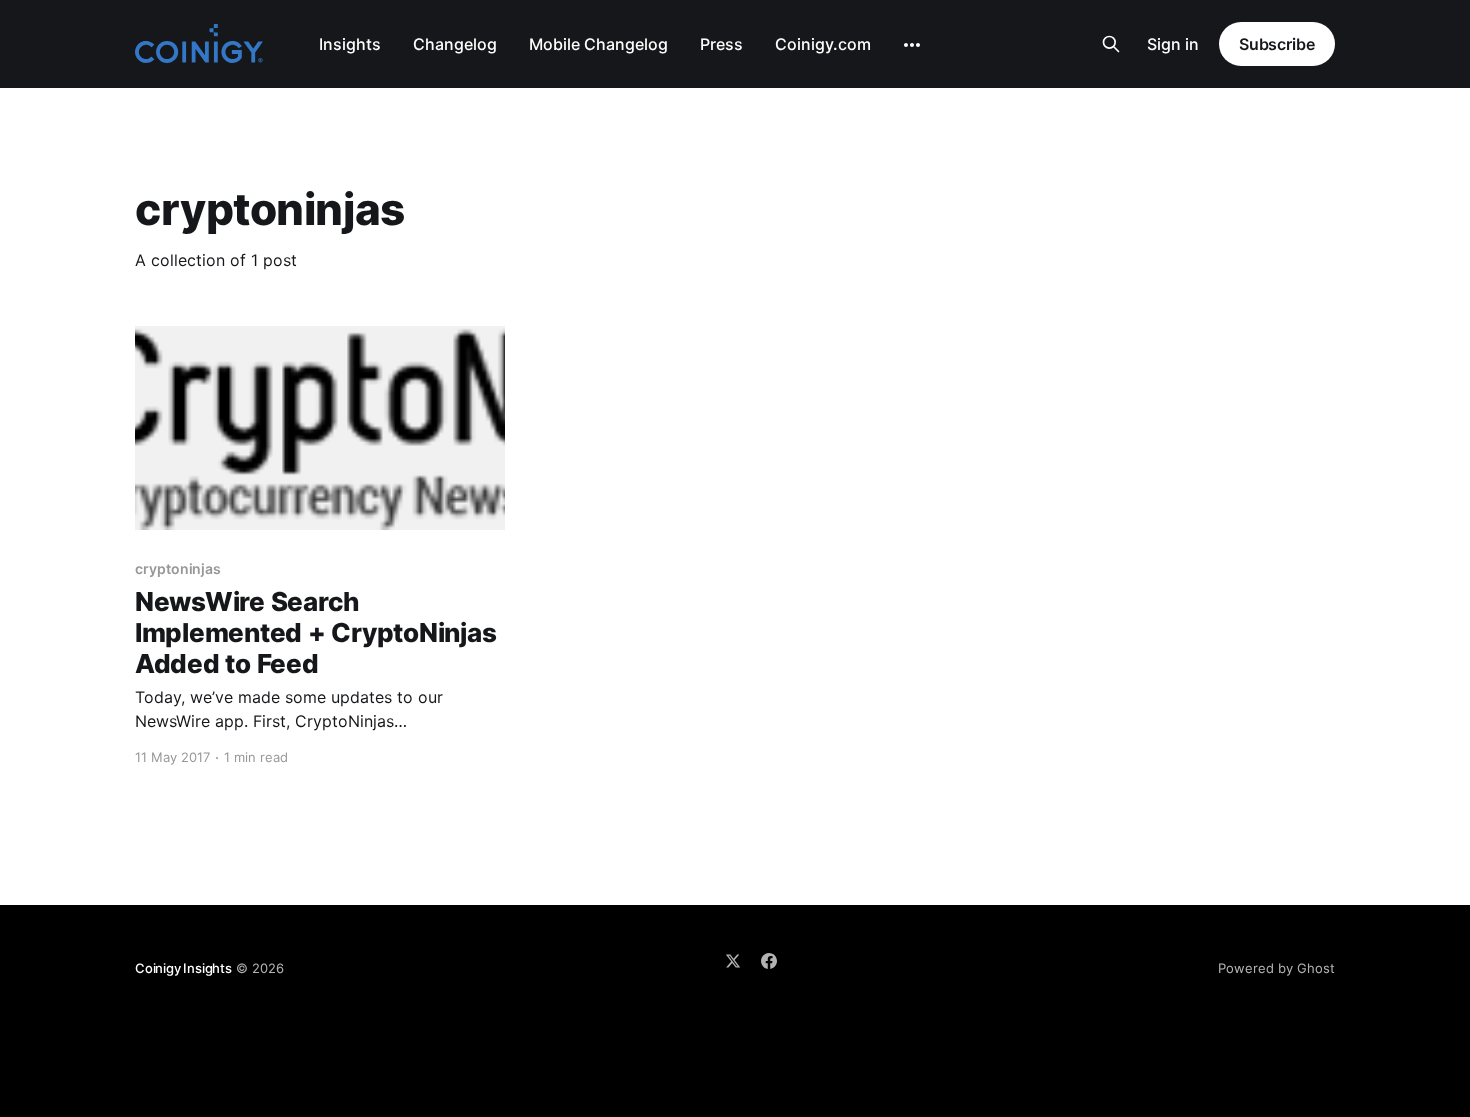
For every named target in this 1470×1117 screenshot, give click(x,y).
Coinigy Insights (183, 968)
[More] (912, 45)
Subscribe (1277, 44)
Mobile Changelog (598, 44)
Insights (350, 44)
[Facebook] (769, 961)
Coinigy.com (823, 44)
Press (721, 44)
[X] (733, 961)
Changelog (455, 44)
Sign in (1173, 44)
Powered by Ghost (1276, 968)
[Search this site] (1111, 44)
